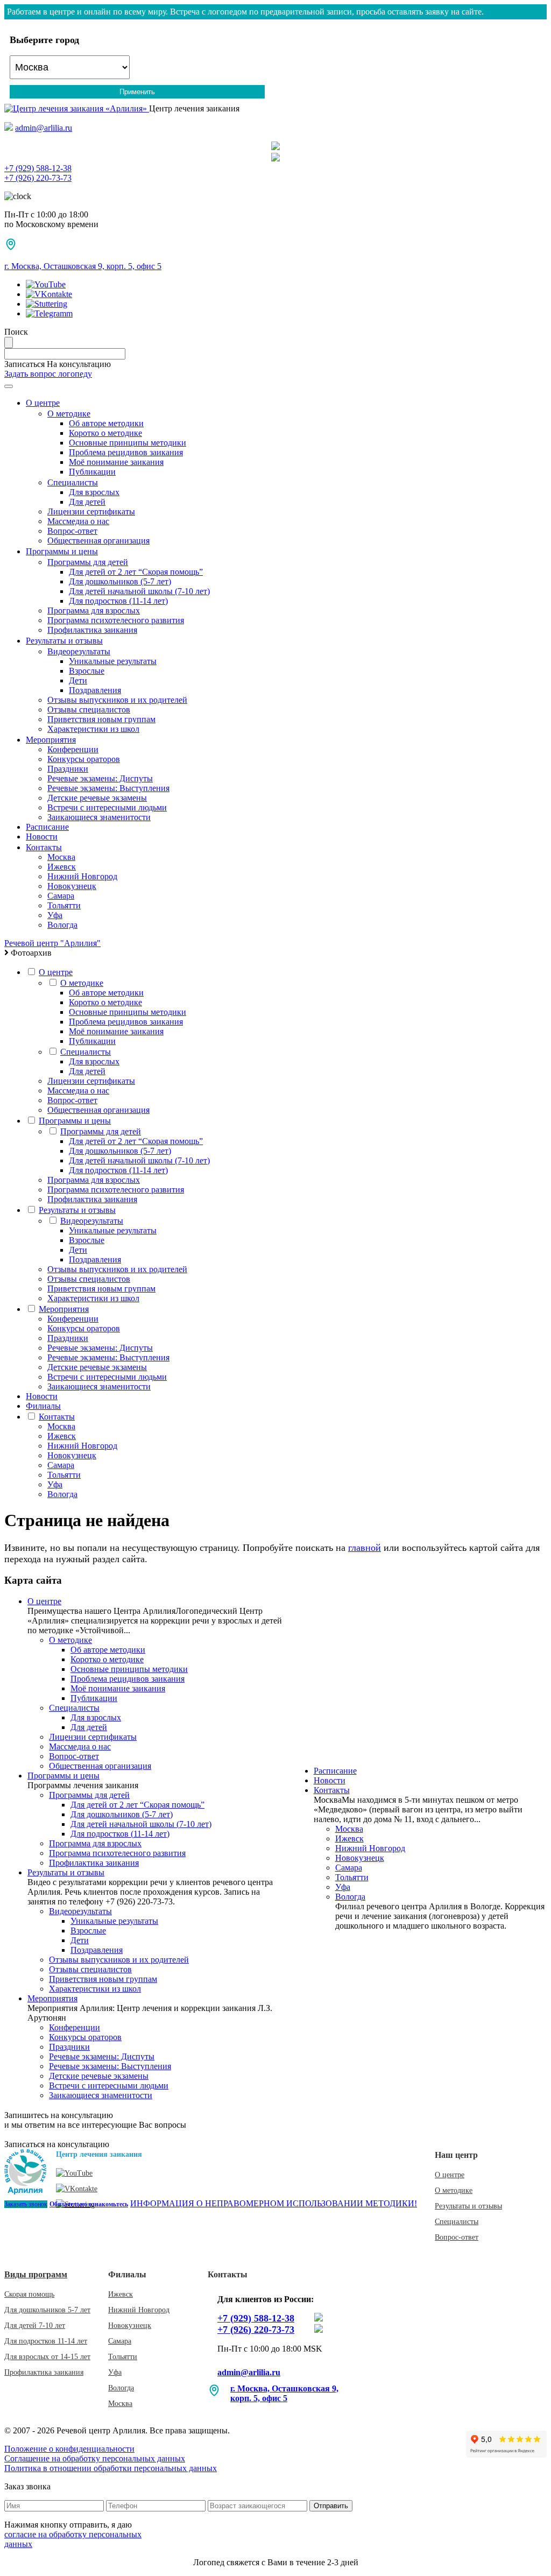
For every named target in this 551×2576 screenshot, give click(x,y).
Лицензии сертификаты (91, 511)
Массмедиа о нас (78, 521)
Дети (78, 680)
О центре (43, 403)
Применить (137, 92)
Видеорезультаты (79, 651)
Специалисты (73, 482)
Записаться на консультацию (57, 2144)
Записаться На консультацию (58, 364)
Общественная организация (98, 541)
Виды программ (36, 2274)
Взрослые (87, 671)
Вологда (62, 925)
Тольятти (64, 905)
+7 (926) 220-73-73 (256, 2330)
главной (365, 1548)
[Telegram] (275, 146)
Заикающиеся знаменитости (99, 817)
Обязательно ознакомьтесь (89, 2204)
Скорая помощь (29, 2294)
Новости (42, 837)
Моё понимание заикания (116, 462)
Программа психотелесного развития (116, 620)
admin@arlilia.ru (44, 128)
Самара (61, 896)
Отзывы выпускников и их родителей (117, 700)
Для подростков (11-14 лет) (118, 601)
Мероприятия (51, 740)
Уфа (55, 915)
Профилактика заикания (92, 630)
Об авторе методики (106, 423)
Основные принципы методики (128, 443)
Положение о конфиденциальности (69, 2449)
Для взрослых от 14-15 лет (47, 2357)
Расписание (47, 827)
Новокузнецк (72, 886)
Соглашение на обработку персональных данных (95, 2458)
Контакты (44, 847)
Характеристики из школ (93, 729)
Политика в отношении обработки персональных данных (111, 2468)
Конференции (73, 749)
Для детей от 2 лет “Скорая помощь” (136, 572)
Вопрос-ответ (72, 531)
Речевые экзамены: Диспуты (100, 778)
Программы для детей (88, 562)
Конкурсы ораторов (84, 759)
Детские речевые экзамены (97, 798)
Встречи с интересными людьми (107, 807)
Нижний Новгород (82, 876)
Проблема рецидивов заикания (126, 452)
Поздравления (95, 690)
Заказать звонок (26, 2204)
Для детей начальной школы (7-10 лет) (139, 591)
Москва (61, 857)
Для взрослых (94, 492)
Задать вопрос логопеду (48, 374)
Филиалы (43, 1406)
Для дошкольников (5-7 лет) (120, 581)
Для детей (87, 502)
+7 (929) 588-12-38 (256, 2318)
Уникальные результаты (113, 661)
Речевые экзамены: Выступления (108, 788)
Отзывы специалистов (89, 710)
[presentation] (275, 168)
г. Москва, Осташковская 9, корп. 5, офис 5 (83, 266)
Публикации (92, 472)
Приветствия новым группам (101, 719)
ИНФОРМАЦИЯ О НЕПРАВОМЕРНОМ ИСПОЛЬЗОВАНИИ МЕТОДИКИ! (274, 2203)
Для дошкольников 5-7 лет (47, 2310)
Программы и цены (62, 551)
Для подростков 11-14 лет (46, 2341)
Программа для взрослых (94, 611)
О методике (69, 414)
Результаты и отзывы (64, 641)
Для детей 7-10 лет (35, 2326)
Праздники (68, 769)
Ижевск (62, 867)
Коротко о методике (105, 433)
